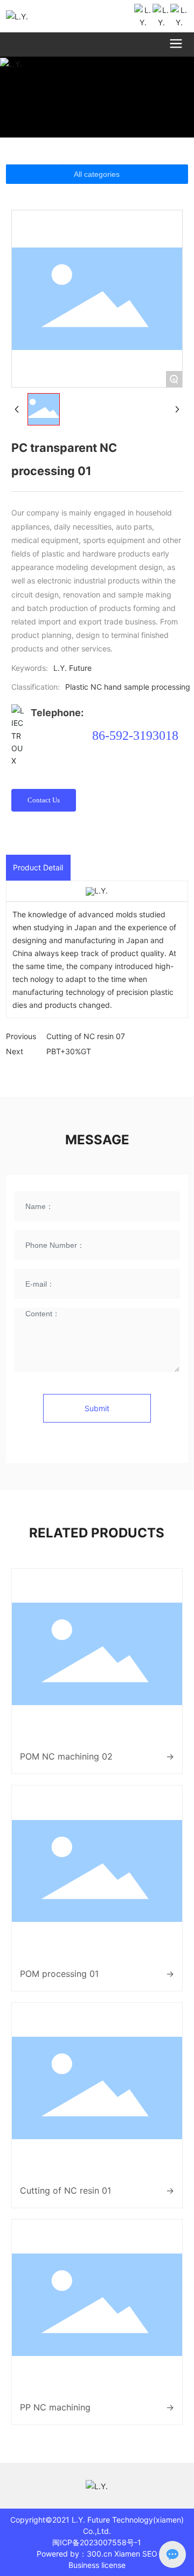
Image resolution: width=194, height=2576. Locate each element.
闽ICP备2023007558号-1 (97, 2542)
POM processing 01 (59, 1974)
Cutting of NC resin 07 (86, 1036)
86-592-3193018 (135, 736)
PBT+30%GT (69, 1051)
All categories (97, 174)
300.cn (99, 2554)
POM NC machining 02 (66, 1756)
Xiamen (127, 2554)
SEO (150, 2554)
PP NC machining (55, 2407)
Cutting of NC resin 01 (65, 2190)
